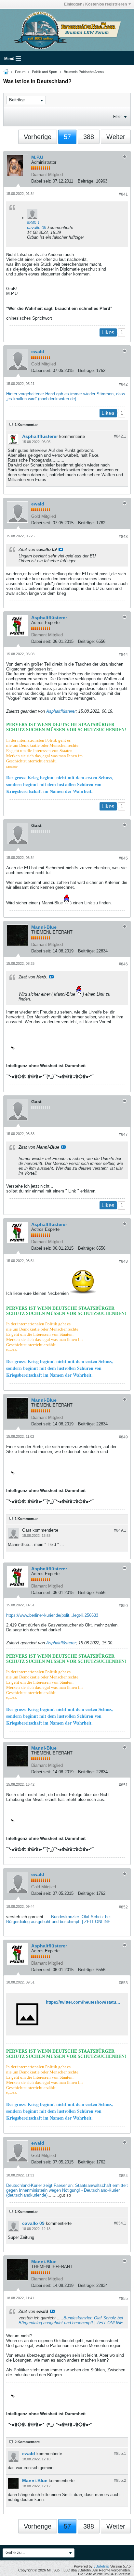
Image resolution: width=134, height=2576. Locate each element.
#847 (123, 1134)
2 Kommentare (27, 2442)
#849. (120, 1530)
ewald (38, 351)
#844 (123, 655)
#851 (123, 1785)
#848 (123, 1261)
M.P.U (37, 157)
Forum (20, 72)
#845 (123, 858)
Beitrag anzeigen (61, 549)
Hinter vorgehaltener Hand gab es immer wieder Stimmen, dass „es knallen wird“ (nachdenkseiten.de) (66, 396)
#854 (123, 2176)
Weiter (116, 137)
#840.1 (33, 223)
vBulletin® (101, 2566)
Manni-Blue (44, 927)
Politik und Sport (45, 72)
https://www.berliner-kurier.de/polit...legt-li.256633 (52, 1615)
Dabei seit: (41, 181)
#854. (120, 2223)
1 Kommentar (26, 425)
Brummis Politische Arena (84, 72)
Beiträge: (86, 181)
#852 (123, 1907)
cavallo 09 (37, 228)
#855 (123, 2299)
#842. (120, 436)
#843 (123, 537)
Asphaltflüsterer (40, 436)
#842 (123, 384)
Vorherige (38, 137)
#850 (123, 1606)
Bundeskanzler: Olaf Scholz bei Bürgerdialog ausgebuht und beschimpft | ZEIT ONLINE (58, 1919)
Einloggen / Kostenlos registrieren (95, 4)
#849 (123, 1437)
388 (89, 137)
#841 (123, 194)
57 (67, 137)
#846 (123, 964)
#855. (120, 2454)
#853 (123, 1983)
